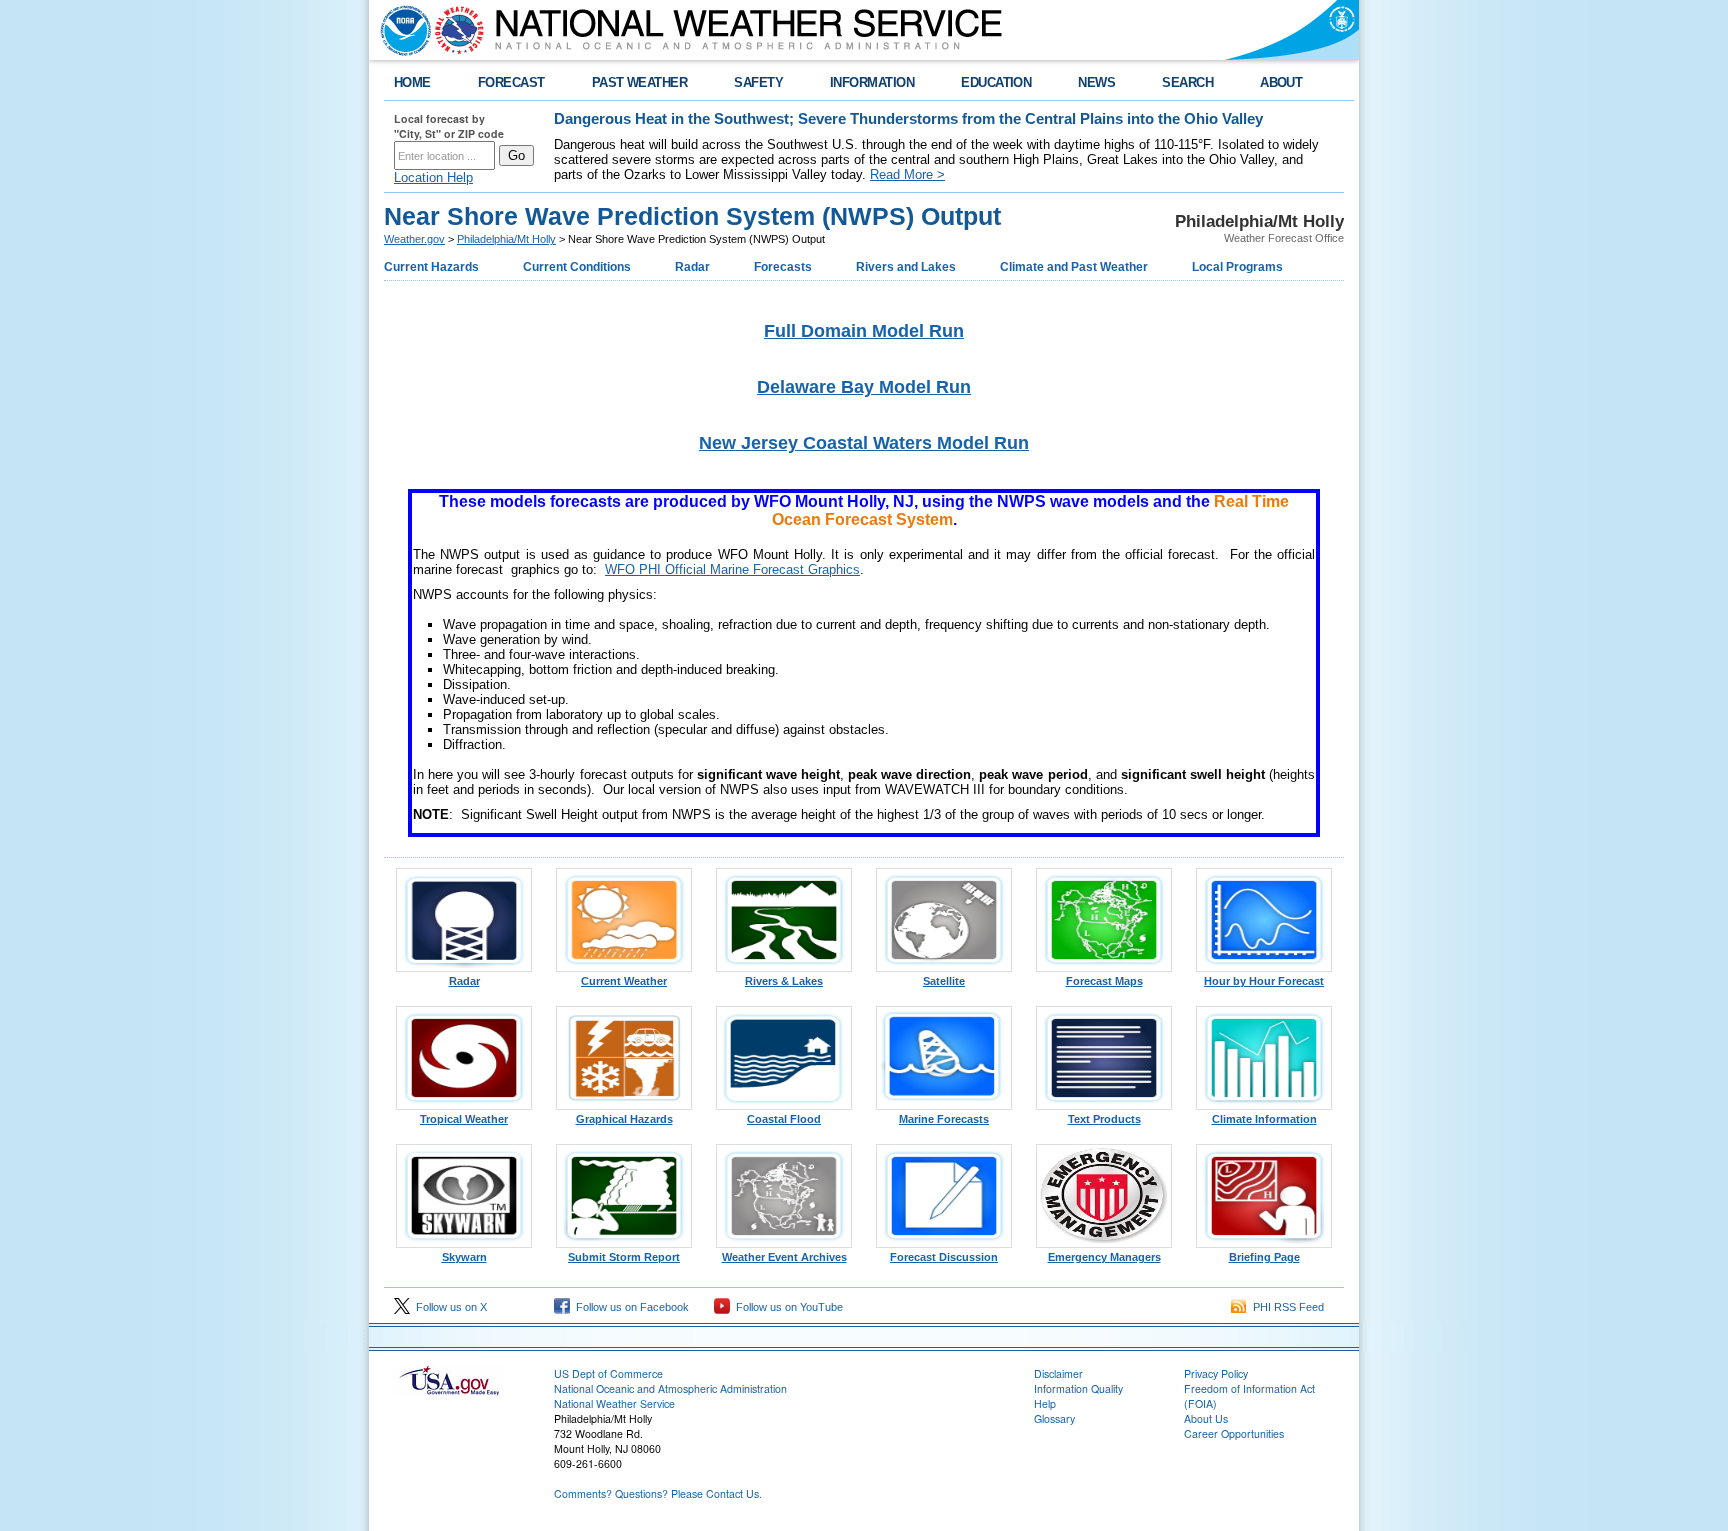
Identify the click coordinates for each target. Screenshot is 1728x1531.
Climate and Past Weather (1074, 267)
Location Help (433, 177)
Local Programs (1237, 267)
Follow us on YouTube (786, 1307)
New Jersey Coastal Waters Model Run (864, 443)
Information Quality (1078, 1388)
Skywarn (464, 1257)
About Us (1206, 1418)
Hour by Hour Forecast (1264, 981)
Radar (692, 267)
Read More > (907, 174)
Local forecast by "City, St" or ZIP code (449, 126)
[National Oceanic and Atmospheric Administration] (401, 30)
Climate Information (1264, 1119)
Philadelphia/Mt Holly (506, 239)
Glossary (1054, 1418)
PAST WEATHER (640, 82)
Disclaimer (1058, 1373)
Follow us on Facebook (629, 1307)
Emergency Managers (1104, 1257)
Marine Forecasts (944, 1119)
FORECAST (511, 82)
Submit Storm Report (624, 1257)
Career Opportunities (1234, 1433)
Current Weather (624, 981)
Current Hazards (431, 267)
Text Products (1104, 1119)
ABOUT (1281, 82)
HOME (412, 82)
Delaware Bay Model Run (864, 387)
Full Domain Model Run (864, 331)
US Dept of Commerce (608, 1373)
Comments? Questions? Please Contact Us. (658, 1493)
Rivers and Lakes (906, 267)
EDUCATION (996, 82)
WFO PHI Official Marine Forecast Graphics (732, 569)
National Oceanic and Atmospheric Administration (670, 1388)
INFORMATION (872, 82)
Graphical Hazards (624, 1119)
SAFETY (758, 82)
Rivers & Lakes (784, 981)
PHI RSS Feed (1285, 1307)
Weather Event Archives (784, 1257)
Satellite (944, 981)
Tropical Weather (464, 1119)
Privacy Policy (1216, 1373)
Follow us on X (448, 1307)
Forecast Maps (1104, 981)
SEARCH (1187, 82)
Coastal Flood (784, 1119)
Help (1045, 1403)
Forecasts (783, 267)
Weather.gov (414, 239)
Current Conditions (577, 267)
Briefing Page (1264, 1257)
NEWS (1096, 82)
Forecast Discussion (944, 1257)
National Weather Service (614, 1403)
